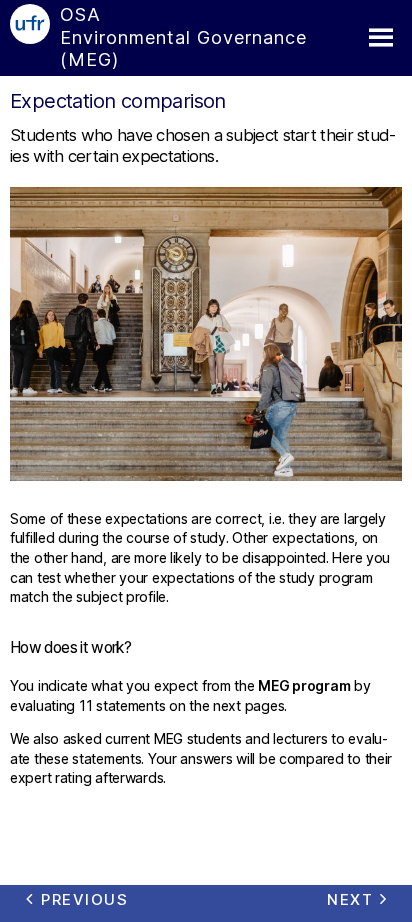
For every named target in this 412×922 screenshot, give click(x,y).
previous (84, 899)
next (350, 899)
